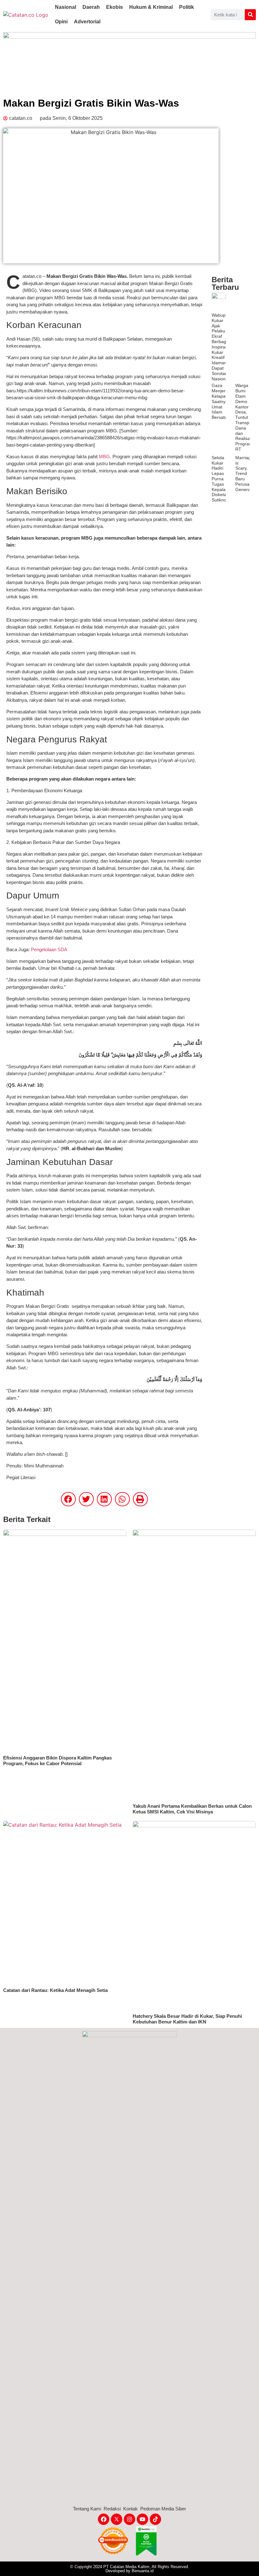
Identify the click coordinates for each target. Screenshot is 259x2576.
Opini (61, 22)
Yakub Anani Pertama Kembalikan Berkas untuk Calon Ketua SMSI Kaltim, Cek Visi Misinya (192, 1809)
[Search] (250, 15)
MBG (104, 457)
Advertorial (87, 22)
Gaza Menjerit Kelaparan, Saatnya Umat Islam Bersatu (223, 401)
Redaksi (112, 2509)
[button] (68, 1499)
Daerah (91, 7)
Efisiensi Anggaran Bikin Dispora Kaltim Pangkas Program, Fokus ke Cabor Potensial (57, 1761)
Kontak (130, 2509)
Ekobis (114, 7)
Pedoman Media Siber (163, 2509)
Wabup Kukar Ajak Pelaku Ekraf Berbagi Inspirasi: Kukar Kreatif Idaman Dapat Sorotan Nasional (221, 347)
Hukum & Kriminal (151, 7)
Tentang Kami (87, 2509)
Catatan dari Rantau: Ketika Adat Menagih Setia (55, 1990)
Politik (187, 7)
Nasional (66, 7)
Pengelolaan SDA (50, 949)
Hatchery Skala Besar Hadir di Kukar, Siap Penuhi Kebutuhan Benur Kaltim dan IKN (187, 2019)
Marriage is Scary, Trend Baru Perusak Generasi (244, 474)
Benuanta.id (143, 2571)
